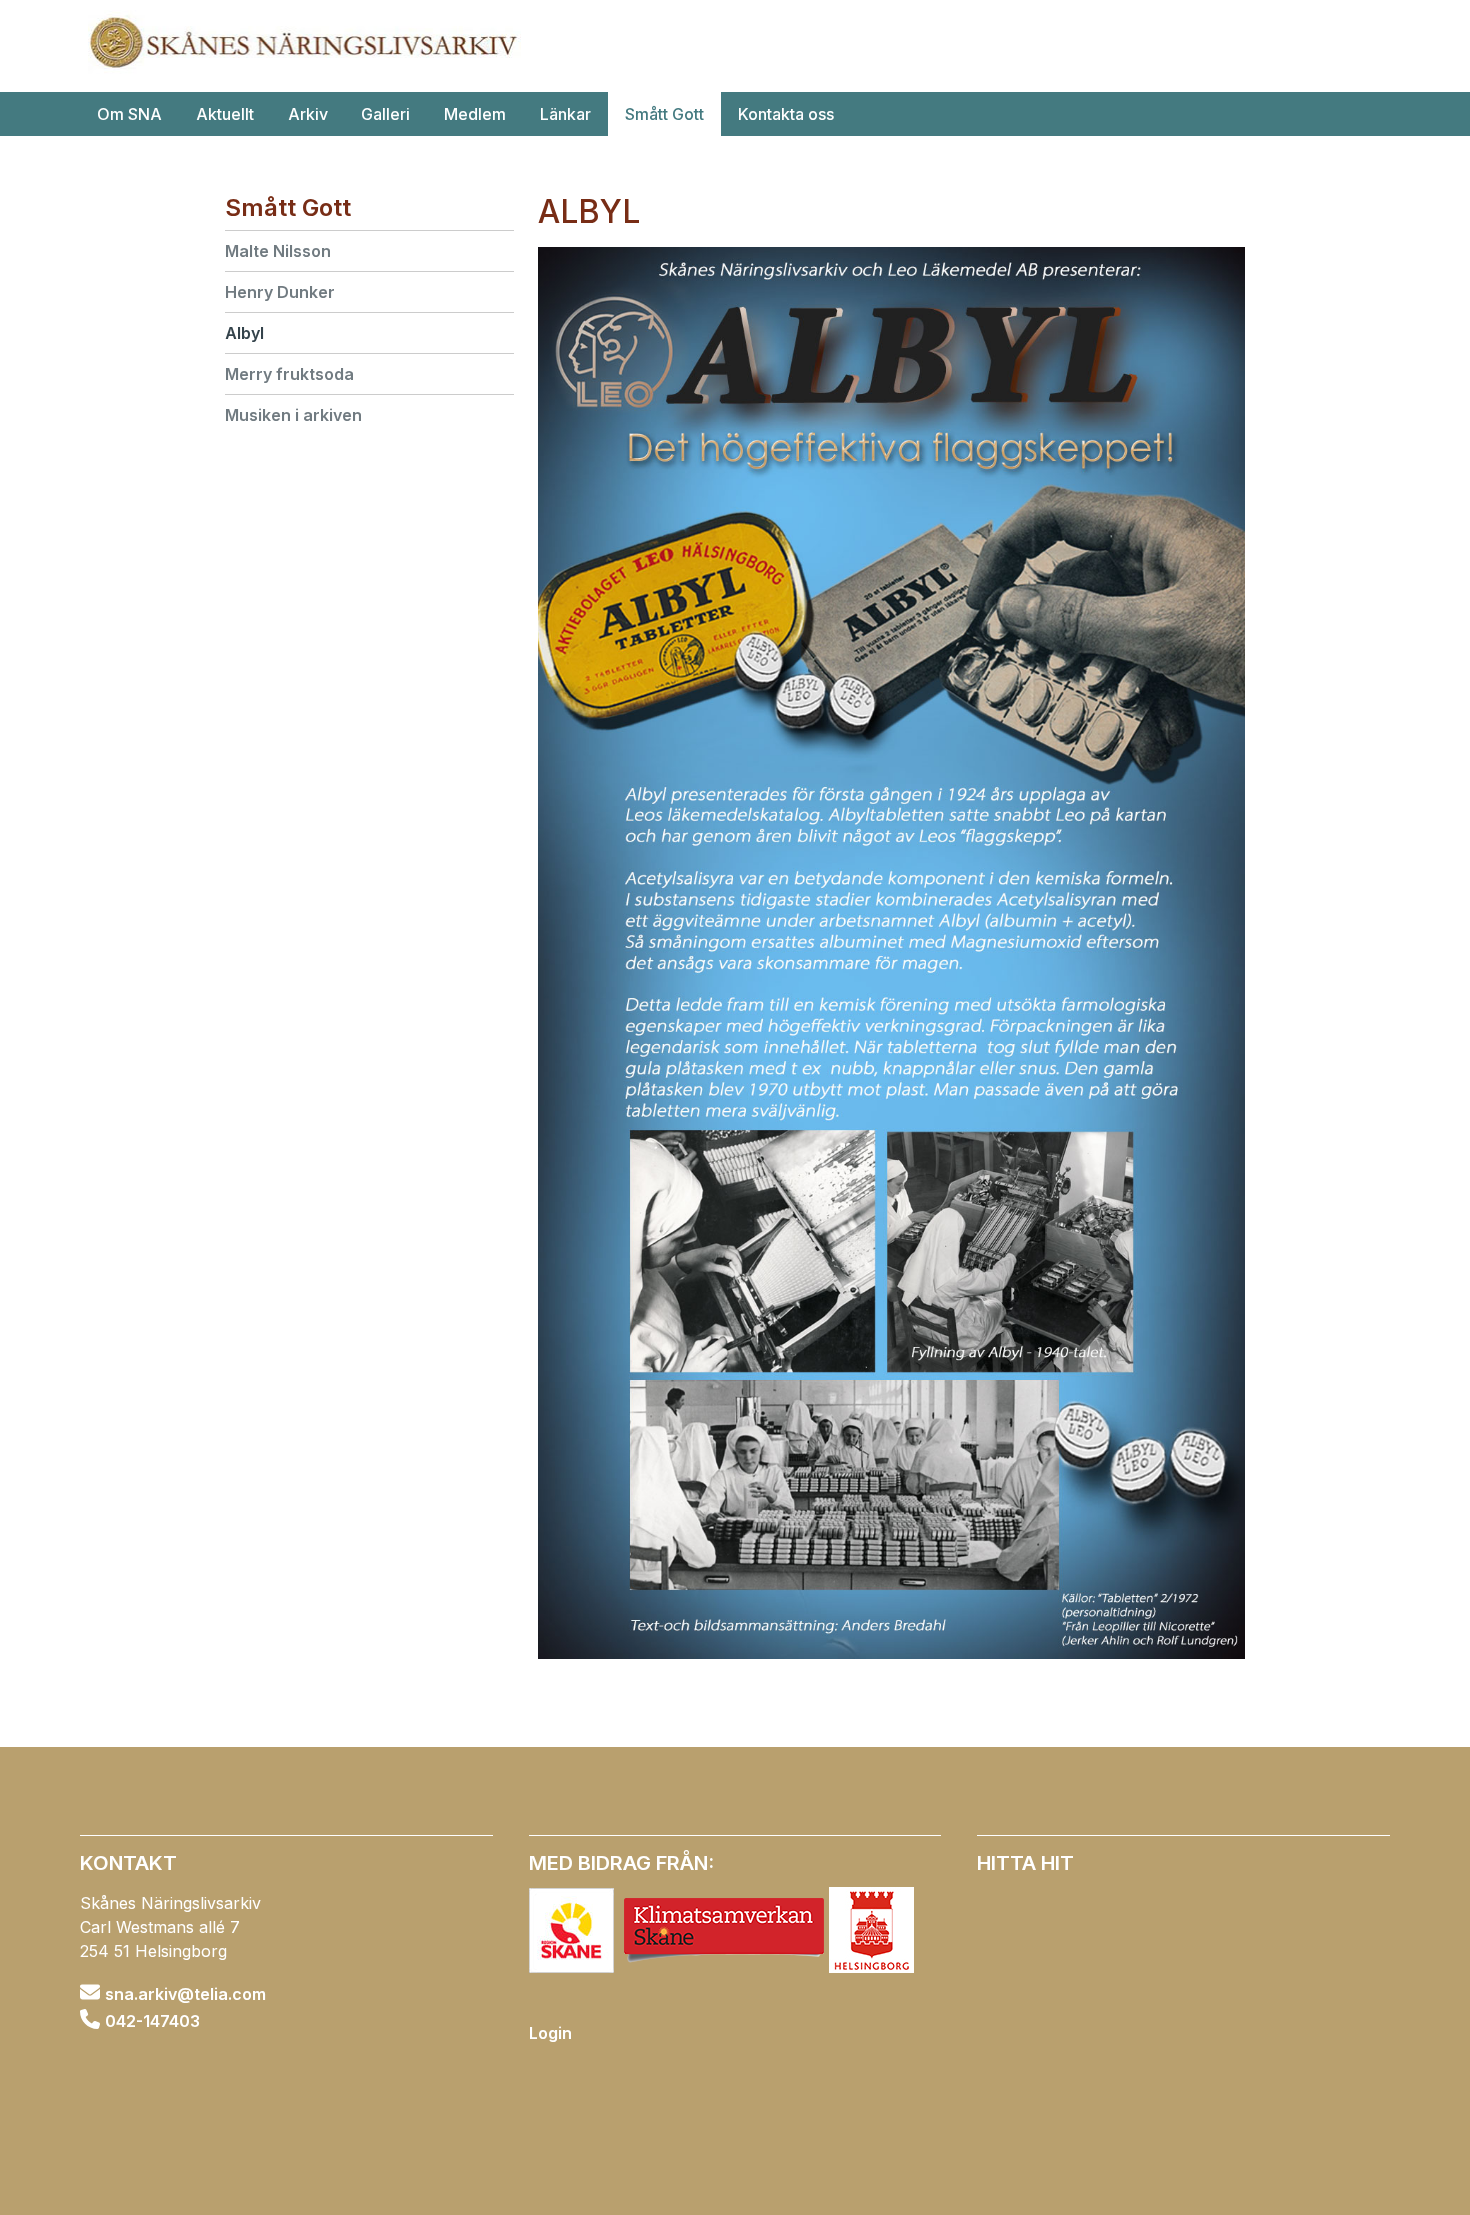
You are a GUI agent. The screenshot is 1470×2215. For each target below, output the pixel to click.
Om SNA (129, 114)
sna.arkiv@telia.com (185, 1994)
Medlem (475, 114)
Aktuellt (225, 114)
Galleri (385, 114)
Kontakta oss (786, 114)
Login (550, 2033)
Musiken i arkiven (293, 415)
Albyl (244, 333)
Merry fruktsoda (289, 374)
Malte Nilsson (278, 251)
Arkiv (308, 114)
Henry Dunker (280, 292)
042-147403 (152, 2020)
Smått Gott (664, 114)
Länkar (565, 114)
